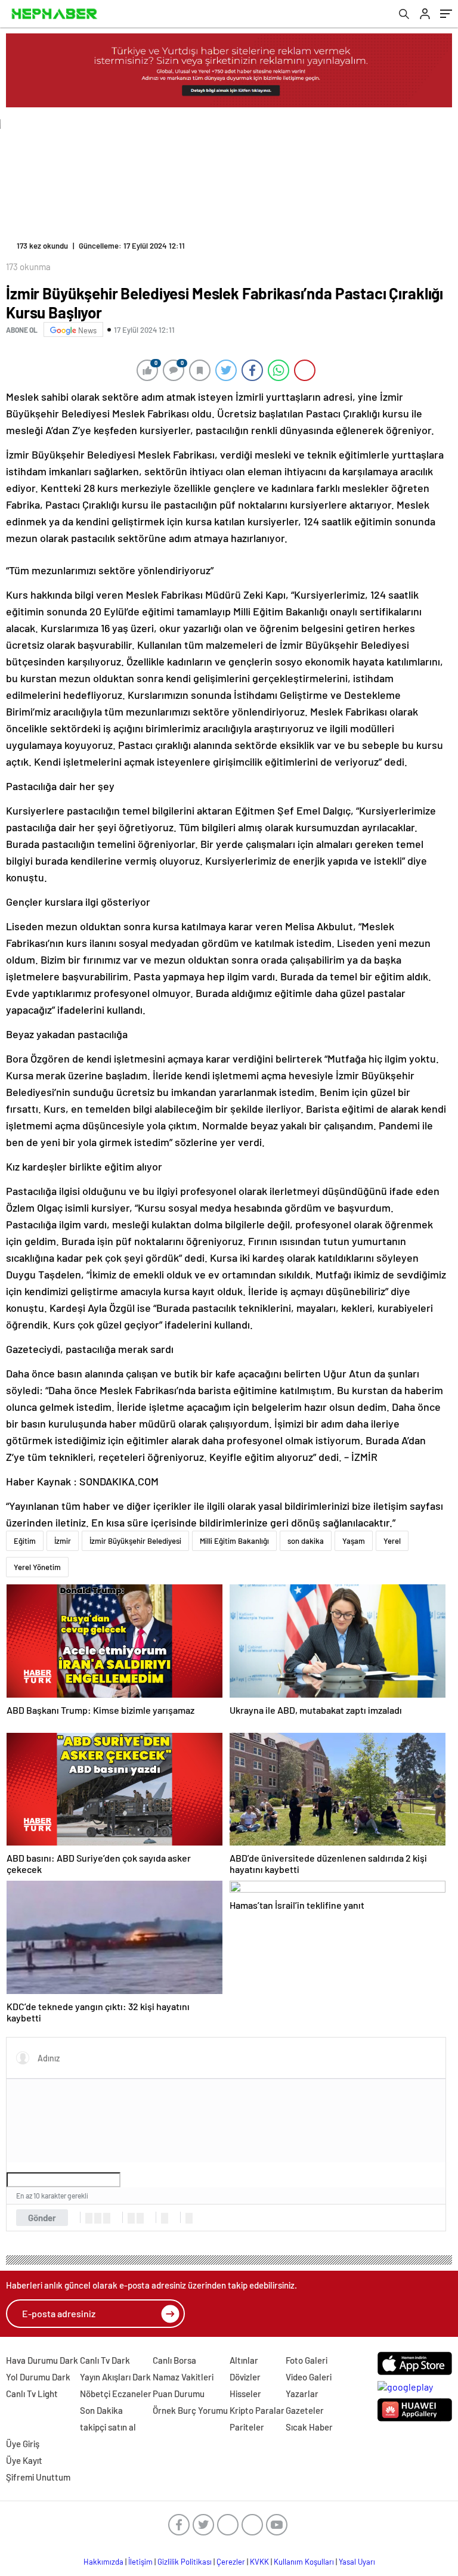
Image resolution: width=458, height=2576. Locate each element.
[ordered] (131, 2218)
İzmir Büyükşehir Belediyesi (135, 1541)
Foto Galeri (307, 2360)
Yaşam (354, 1541)
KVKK (259, 2562)
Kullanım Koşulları (304, 2562)
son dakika (306, 1541)
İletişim (140, 2562)
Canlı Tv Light (32, 2394)
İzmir (63, 1541)
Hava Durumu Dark (42, 2360)
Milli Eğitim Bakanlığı (234, 1541)
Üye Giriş (23, 2444)
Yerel (392, 1541)
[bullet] (140, 2218)
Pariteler (247, 2427)
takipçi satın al (108, 2427)
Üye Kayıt (24, 2460)
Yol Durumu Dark (38, 2377)
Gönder (42, 2218)
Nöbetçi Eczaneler (116, 2394)
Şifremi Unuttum (38, 2477)
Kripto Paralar (257, 2410)
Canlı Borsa (174, 2360)
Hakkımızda (103, 2562)
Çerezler (231, 2562)
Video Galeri (309, 2377)
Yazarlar (302, 2394)
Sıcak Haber (309, 2427)
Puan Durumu (179, 2394)
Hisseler (245, 2394)
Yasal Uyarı (357, 2562)
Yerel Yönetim (37, 1567)
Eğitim (25, 1541)
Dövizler (245, 2377)
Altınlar (244, 2360)
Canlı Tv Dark (105, 2360)
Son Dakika (101, 2410)
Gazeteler (305, 2410)
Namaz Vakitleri (183, 2377)
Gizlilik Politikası (185, 2562)
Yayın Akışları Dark (115, 2377)
